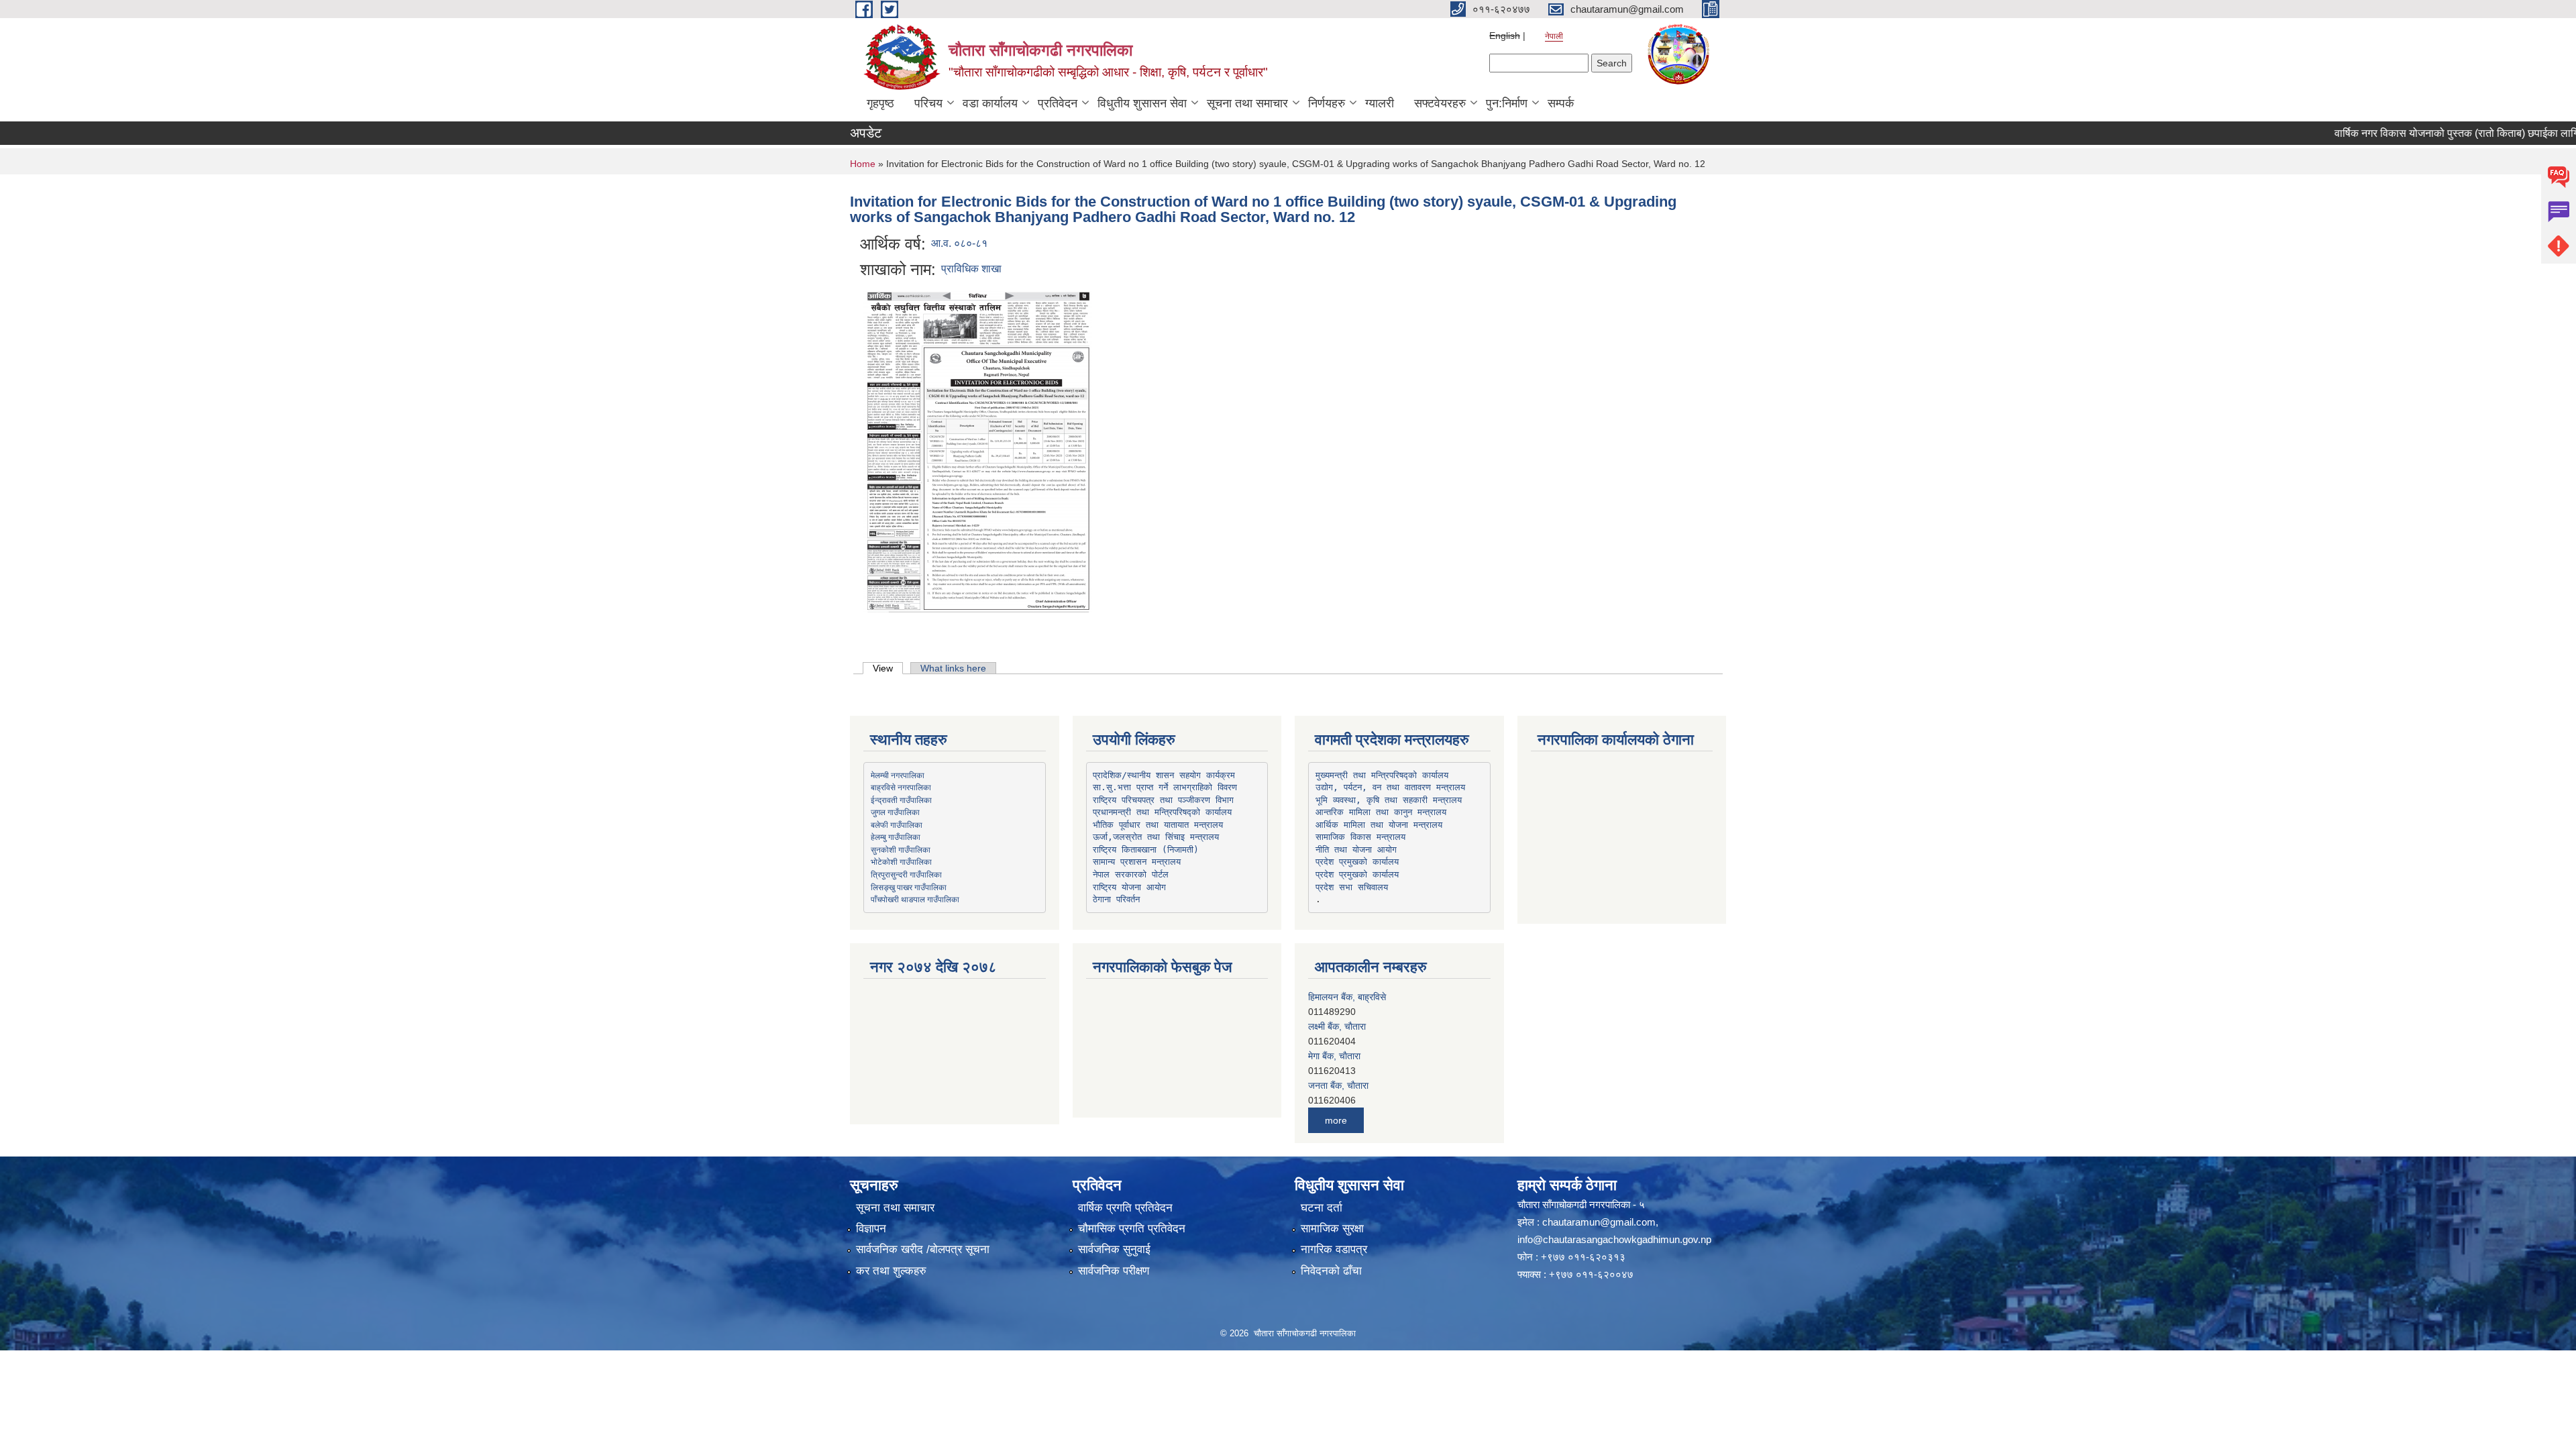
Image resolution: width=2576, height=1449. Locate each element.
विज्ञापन (871, 1229)
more (1336, 1120)
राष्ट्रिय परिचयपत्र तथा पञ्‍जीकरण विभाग (1163, 800)
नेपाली (1554, 36)
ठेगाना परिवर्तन (1116, 899)
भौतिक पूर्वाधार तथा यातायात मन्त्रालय (1158, 825)
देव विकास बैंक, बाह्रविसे (1349, 1085)
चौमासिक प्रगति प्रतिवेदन (1132, 1229)
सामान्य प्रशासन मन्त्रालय (1137, 862)
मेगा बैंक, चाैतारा (1334, 1026)
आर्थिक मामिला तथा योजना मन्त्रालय (1379, 825)
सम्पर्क (1561, 103)
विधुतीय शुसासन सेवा (1142, 103)
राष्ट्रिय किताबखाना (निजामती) (1146, 850)
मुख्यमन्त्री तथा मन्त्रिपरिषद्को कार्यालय (1382, 775)
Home (863, 164)
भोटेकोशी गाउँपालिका (901, 861)
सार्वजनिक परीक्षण (1114, 1271)
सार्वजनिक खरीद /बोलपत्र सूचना (923, 1249)
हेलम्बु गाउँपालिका (896, 837)
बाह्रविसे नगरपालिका (901, 787)
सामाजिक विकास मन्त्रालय (1360, 837)
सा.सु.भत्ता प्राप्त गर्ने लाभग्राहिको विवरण (1165, 787)
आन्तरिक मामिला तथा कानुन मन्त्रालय (1381, 812)
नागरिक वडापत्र (1334, 1249)
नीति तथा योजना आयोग (1356, 850)
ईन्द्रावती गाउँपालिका (901, 800)
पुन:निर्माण (1507, 103)
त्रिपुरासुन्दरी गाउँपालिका (906, 874)
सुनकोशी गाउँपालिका (901, 849)
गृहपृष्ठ (880, 103)
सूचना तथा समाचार (1247, 103)
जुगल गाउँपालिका (895, 812)
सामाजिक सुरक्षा (1332, 1229)
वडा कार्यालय (990, 103)
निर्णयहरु (1327, 103)
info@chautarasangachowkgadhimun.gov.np (1614, 1239)
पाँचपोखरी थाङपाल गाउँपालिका (915, 899)
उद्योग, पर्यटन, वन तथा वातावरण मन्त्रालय (1390, 787)
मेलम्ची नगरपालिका (898, 775)
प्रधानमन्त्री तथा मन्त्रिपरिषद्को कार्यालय (1162, 812)
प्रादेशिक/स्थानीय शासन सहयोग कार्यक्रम (1164, 775)
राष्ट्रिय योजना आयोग (1129, 887)
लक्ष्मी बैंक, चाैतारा (1337, 997)
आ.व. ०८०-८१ (959, 243)
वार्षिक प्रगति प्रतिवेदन (1125, 1208)
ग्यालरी (1380, 103)
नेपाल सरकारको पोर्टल (1131, 874)
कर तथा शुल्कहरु (891, 1271)
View (888, 668)
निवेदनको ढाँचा (1331, 1271)
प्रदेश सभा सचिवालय (1352, 887)
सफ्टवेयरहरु (1440, 103)
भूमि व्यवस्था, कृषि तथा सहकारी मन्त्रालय (1389, 800)
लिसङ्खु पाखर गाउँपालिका (909, 887)
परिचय (928, 103)
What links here (953, 668)
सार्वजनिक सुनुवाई (1114, 1249)
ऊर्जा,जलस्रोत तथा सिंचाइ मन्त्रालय (1156, 837)
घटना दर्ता (1322, 1208)
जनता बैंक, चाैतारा (1338, 1056)
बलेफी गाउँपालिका (897, 824)
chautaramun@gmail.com (1599, 1222)
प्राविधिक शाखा (971, 269)
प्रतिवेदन (1058, 103)
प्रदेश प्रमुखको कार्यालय (1357, 862)
